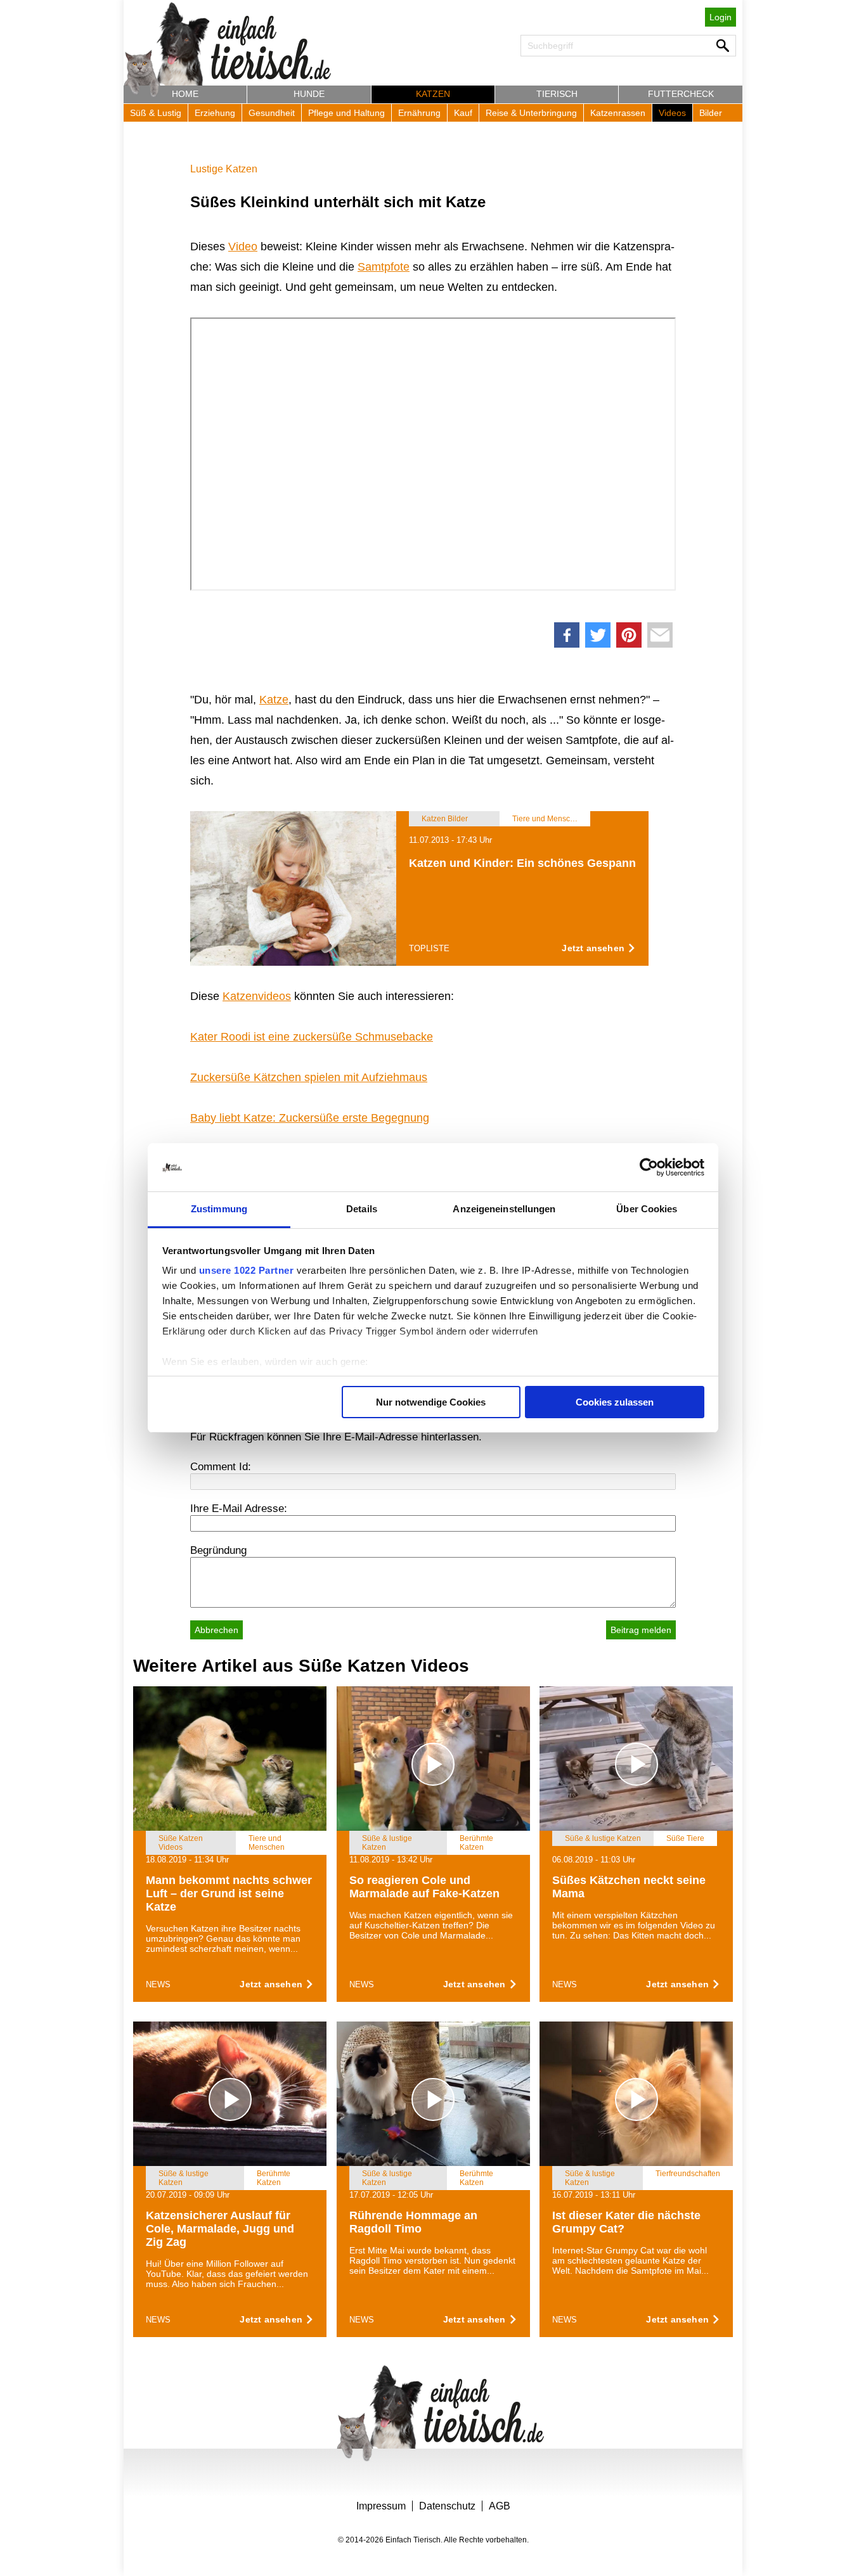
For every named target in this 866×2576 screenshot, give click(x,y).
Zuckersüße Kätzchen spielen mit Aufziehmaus (309, 1077)
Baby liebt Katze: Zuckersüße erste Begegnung (310, 1118)
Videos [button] (672, 113)
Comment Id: (221, 1467)
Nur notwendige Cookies (431, 1402)
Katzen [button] (433, 94)
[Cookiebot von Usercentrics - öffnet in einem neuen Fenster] (649, 1167)
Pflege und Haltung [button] (346, 113)
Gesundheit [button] (272, 113)
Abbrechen (217, 1630)
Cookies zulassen (615, 1402)
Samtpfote (384, 267)
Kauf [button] (463, 113)
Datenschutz (447, 2506)
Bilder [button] (711, 113)
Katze (274, 700)
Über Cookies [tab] (647, 1209)
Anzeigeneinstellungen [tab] (504, 1209)
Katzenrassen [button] (618, 113)
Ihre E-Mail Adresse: (239, 1509)
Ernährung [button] (419, 113)
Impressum (381, 2506)
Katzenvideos (257, 996)
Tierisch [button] (557, 94)
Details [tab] (362, 1209)
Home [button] (185, 94)
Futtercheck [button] (681, 94)
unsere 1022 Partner (247, 1270)
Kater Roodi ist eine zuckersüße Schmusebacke (312, 1037)
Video (243, 247)
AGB (500, 2506)
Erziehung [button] (215, 113)
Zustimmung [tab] (219, 1209)
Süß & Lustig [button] (156, 113)
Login (721, 17)
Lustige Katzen (224, 169)
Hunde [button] (309, 94)
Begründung (218, 1550)
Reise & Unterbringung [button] (531, 113)
